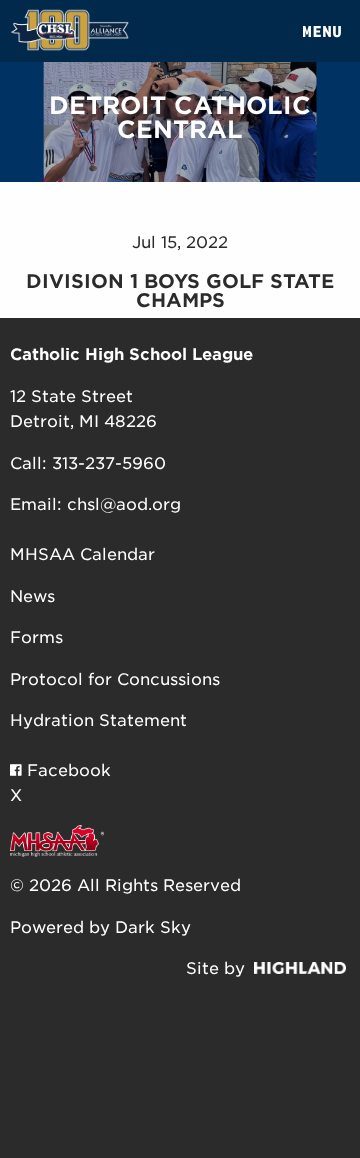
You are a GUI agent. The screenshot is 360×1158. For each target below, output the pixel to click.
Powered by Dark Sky (100, 927)
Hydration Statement (98, 720)
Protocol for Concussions (115, 679)
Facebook (66, 770)
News (32, 596)
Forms (36, 637)
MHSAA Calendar (82, 554)
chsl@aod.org (124, 504)
